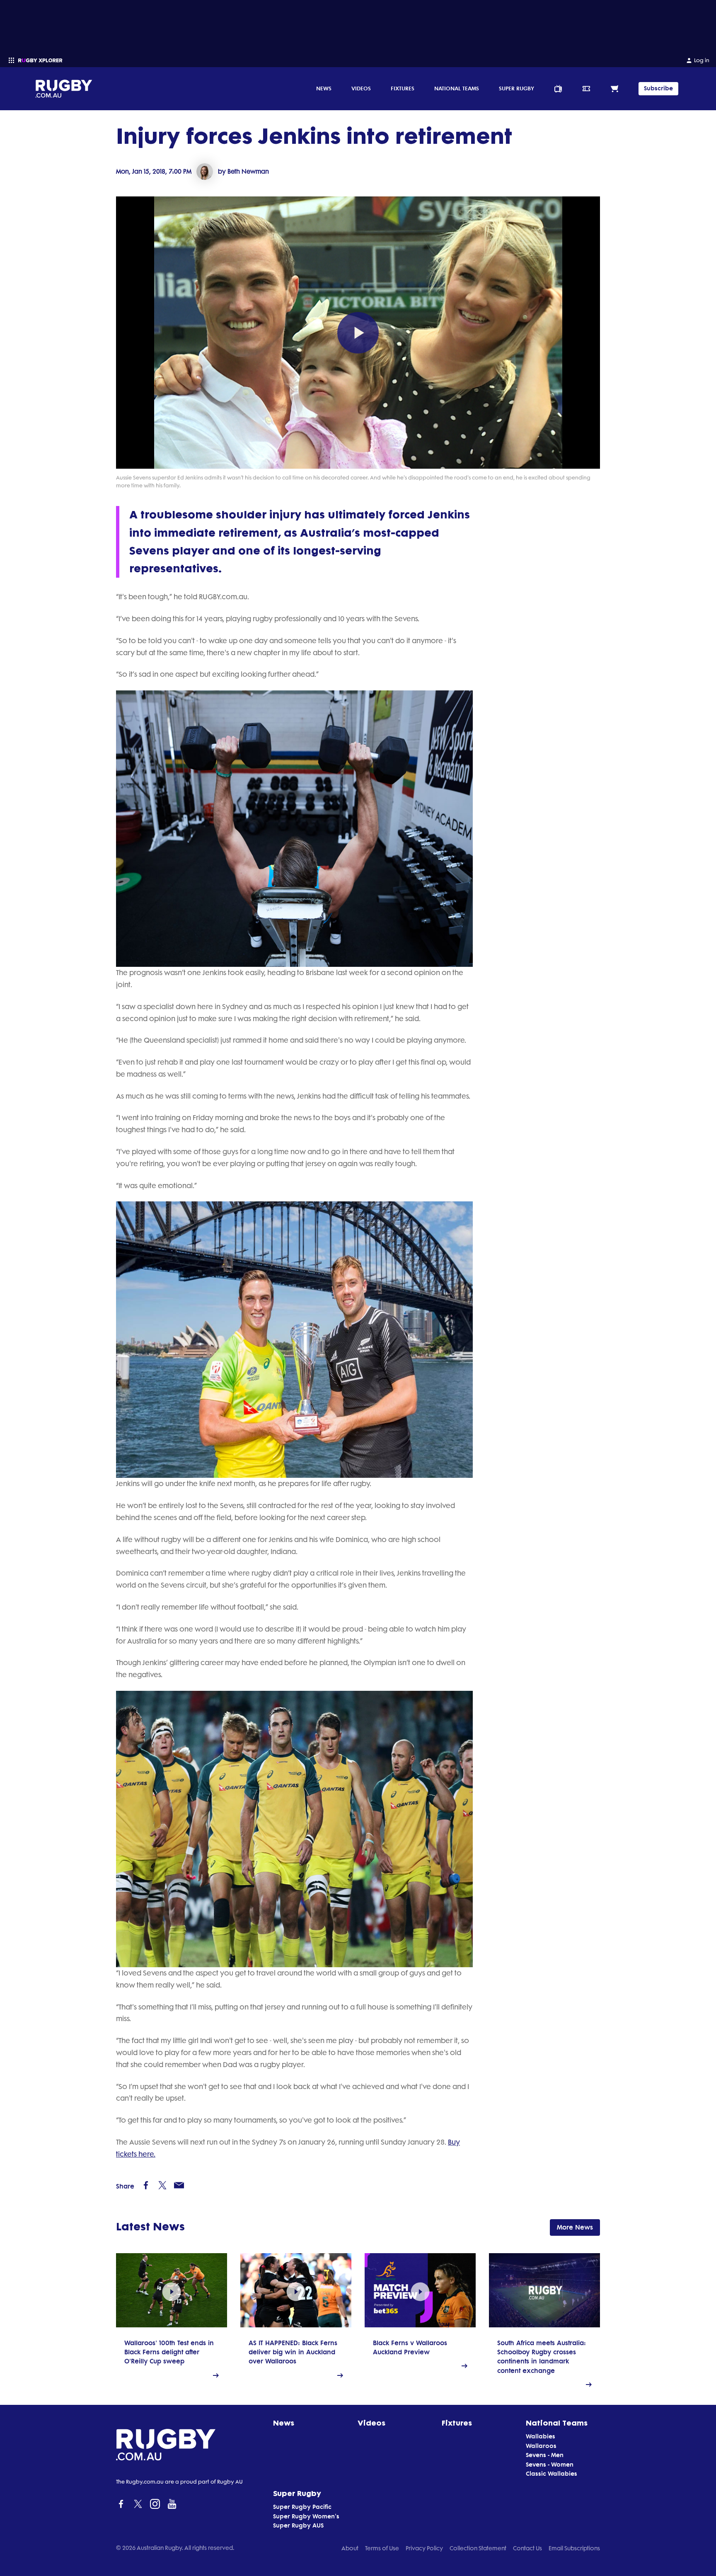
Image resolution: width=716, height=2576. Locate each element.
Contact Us (527, 2548)
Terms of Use (382, 2548)
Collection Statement (478, 2548)
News (324, 88)
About (350, 2548)
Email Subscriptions (574, 2548)
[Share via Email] (179, 2185)
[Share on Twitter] (162, 2185)
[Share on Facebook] (146, 2185)
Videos (361, 88)
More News (575, 2227)
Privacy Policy (424, 2548)
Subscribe (658, 88)
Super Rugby (516, 88)
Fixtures (403, 88)
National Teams (457, 88)
